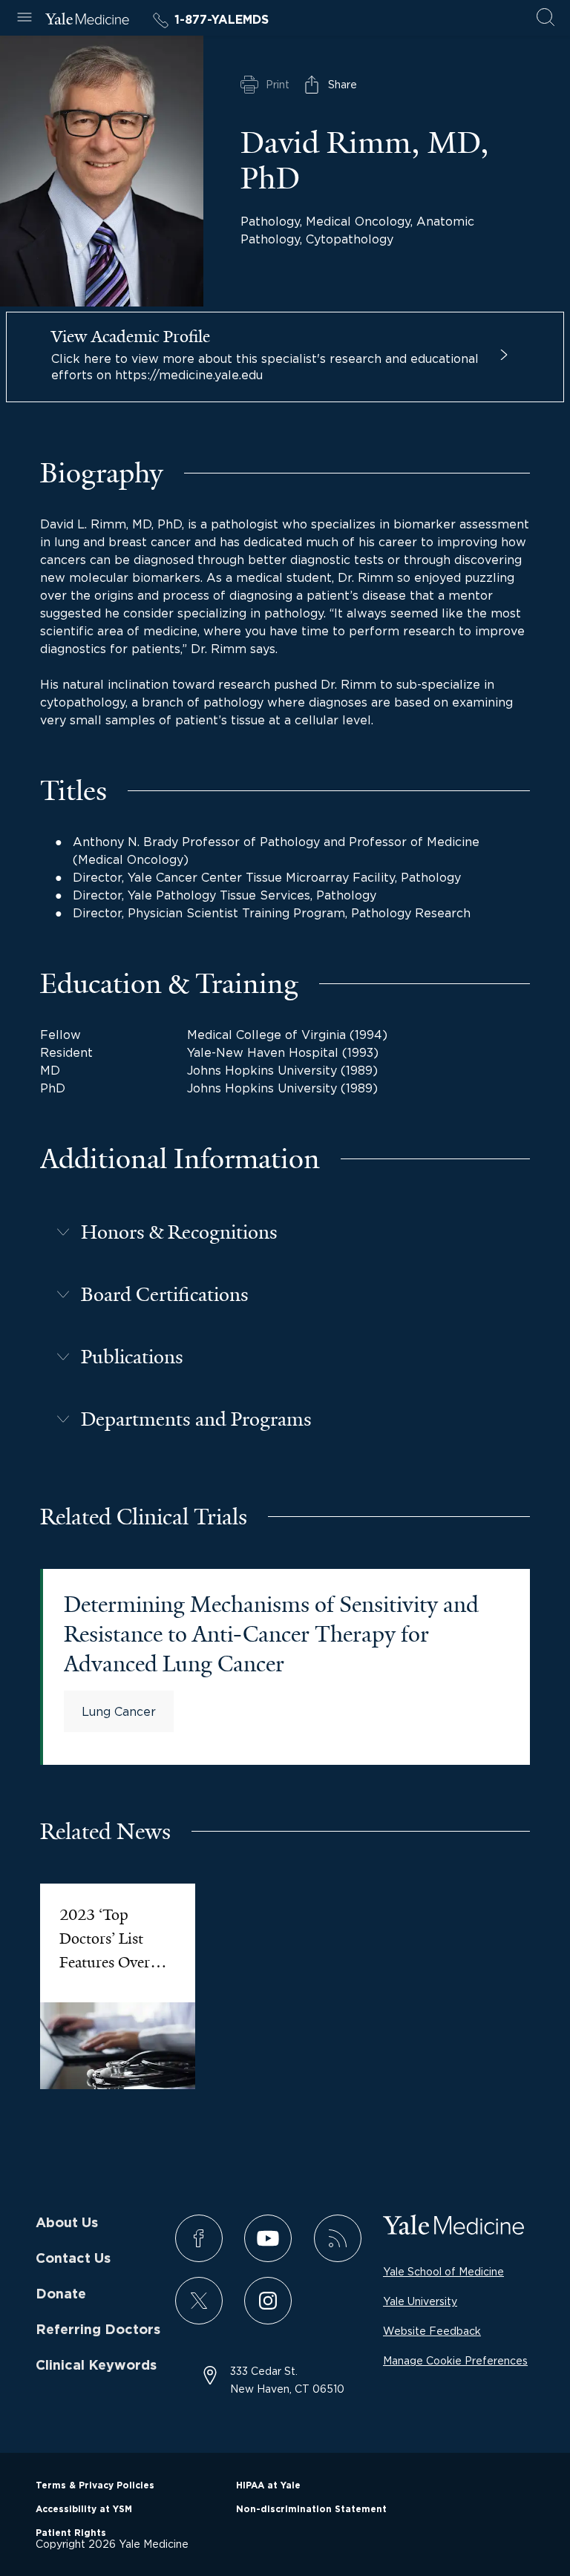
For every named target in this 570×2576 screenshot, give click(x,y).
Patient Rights (71, 2533)
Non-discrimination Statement (311, 2509)
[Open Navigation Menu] (24, 18)
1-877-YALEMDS (222, 20)
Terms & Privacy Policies (95, 2485)
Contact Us (73, 2259)
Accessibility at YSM (84, 2509)
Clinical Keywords (96, 2366)
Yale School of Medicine (443, 2271)
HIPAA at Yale (268, 2485)
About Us (67, 2223)
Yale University (420, 2301)
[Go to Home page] (87, 21)
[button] (285, 1232)
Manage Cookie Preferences (455, 2360)
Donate (61, 2295)
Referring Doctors (98, 2330)
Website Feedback (432, 2331)
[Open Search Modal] (546, 18)
